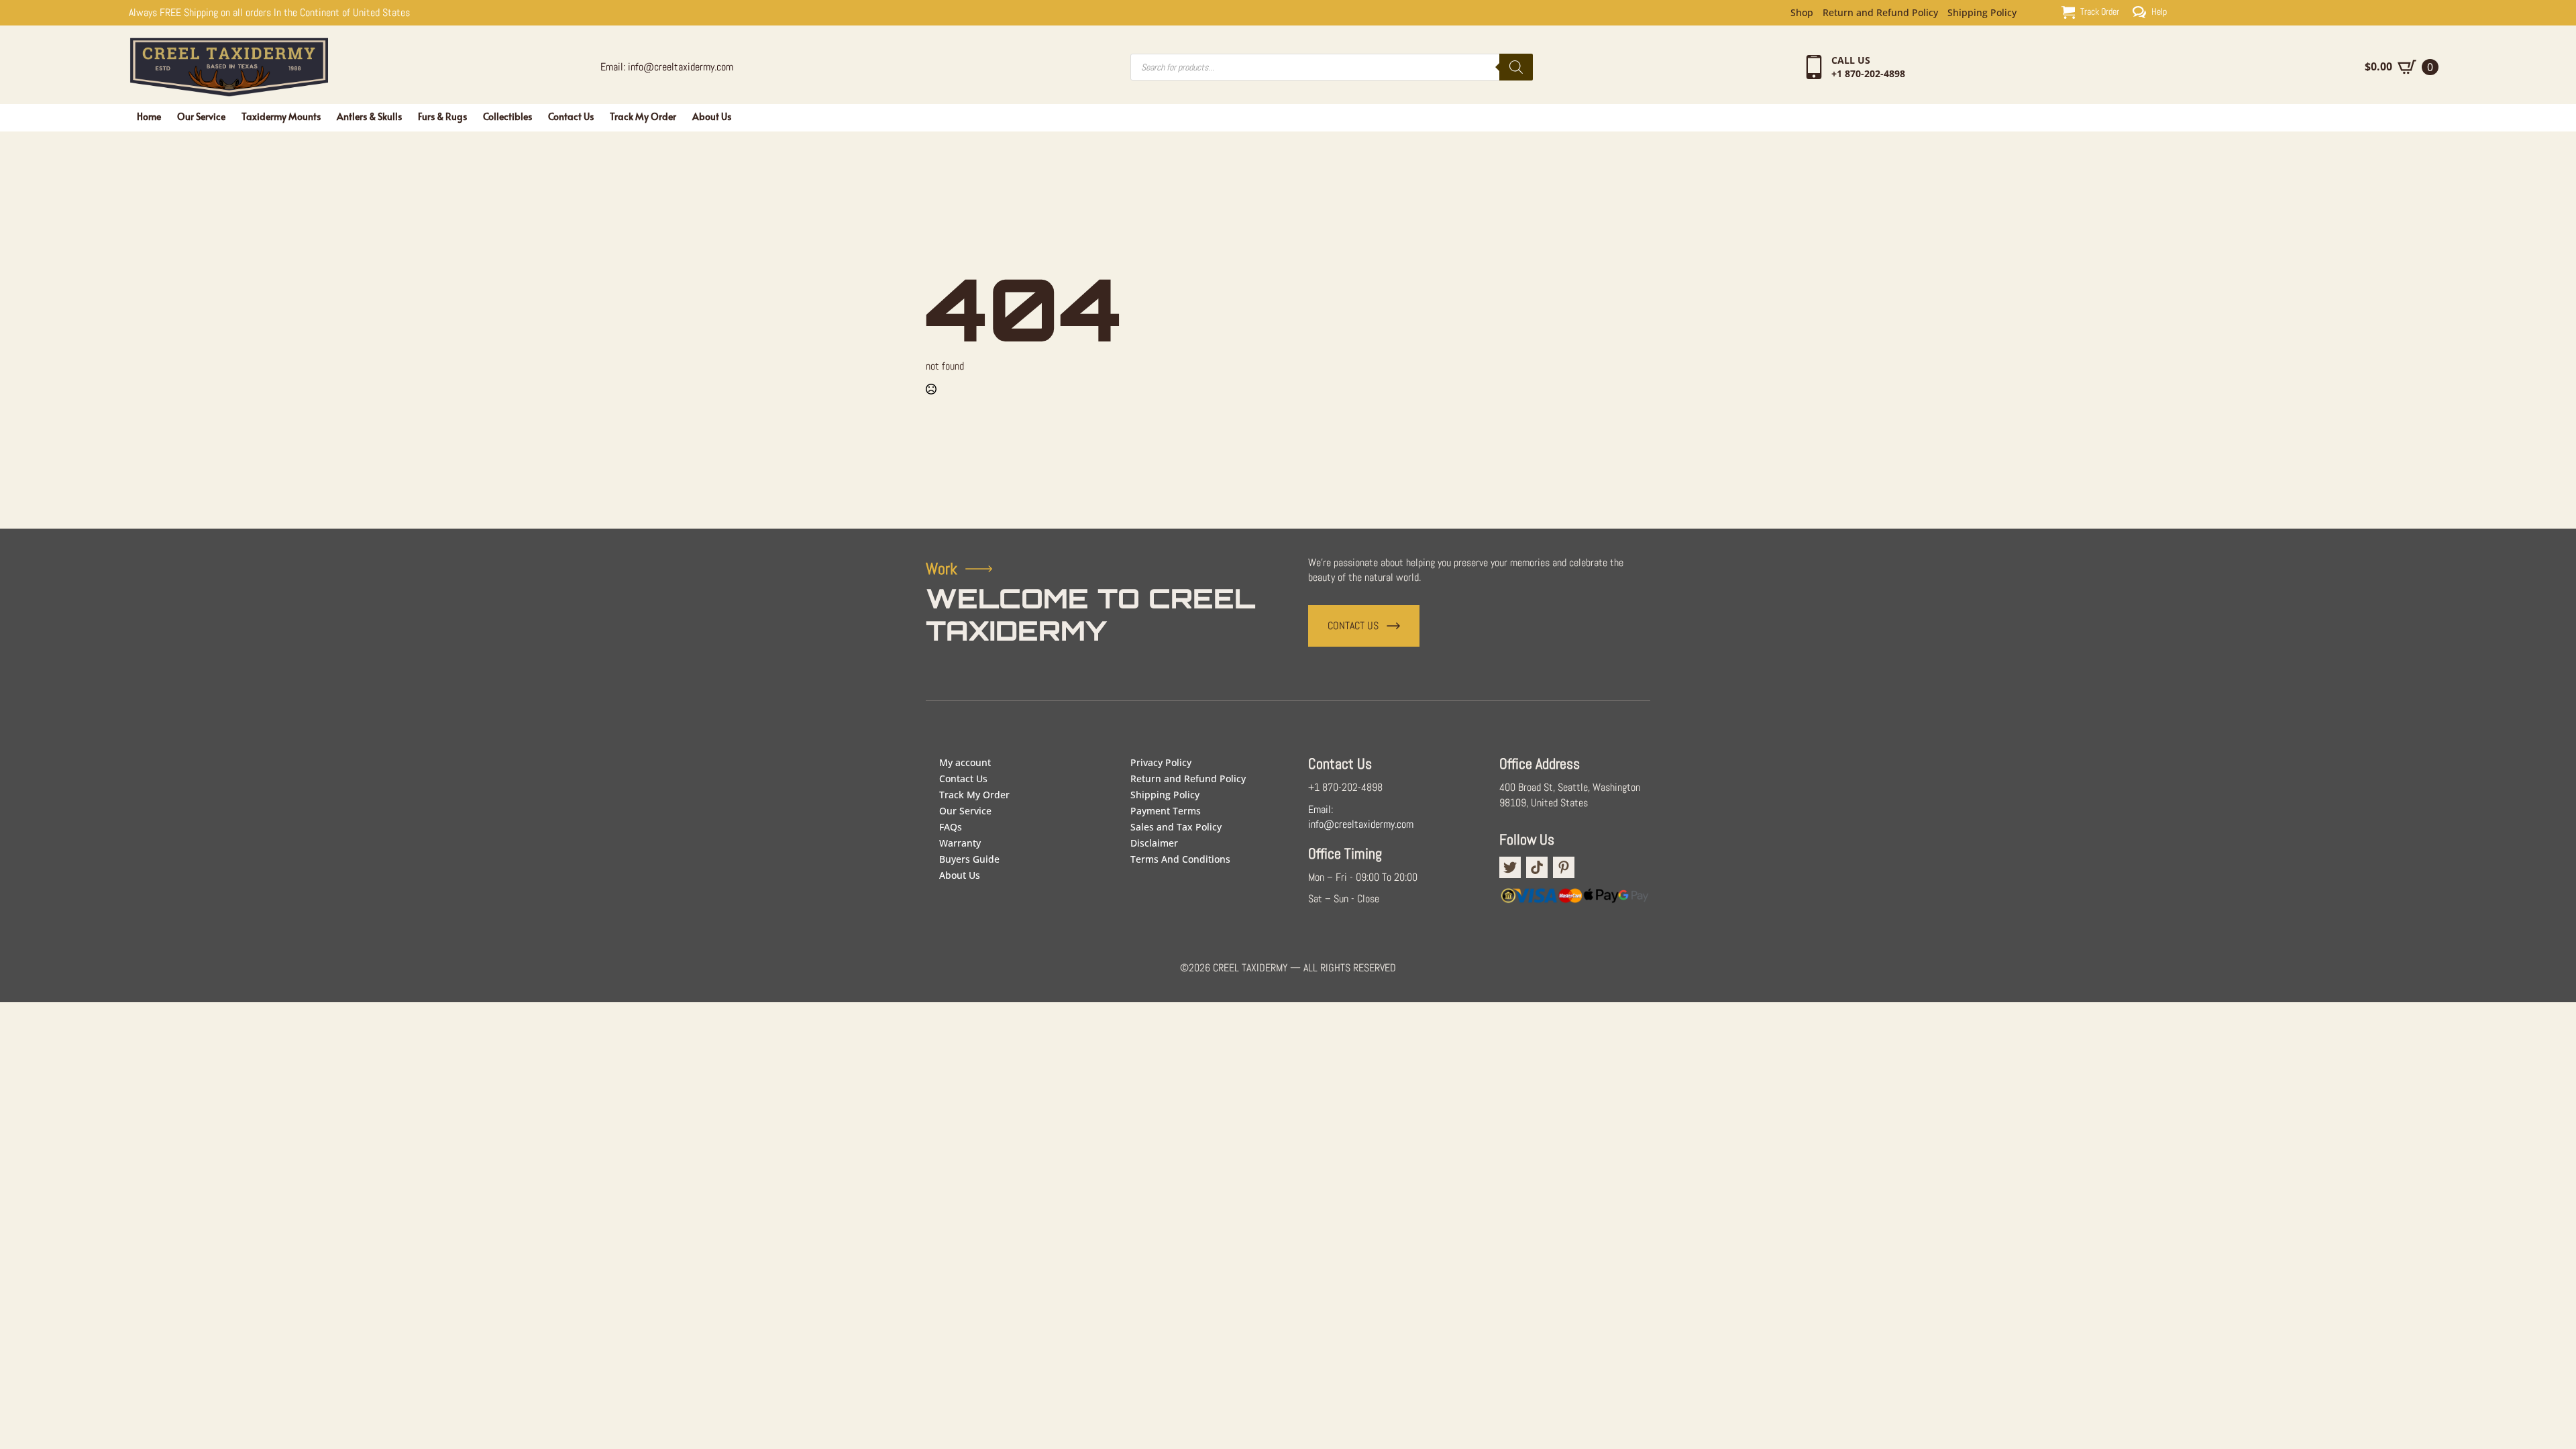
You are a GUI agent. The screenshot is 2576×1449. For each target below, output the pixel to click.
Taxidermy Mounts (281, 116)
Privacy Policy (1161, 762)
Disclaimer (1154, 843)
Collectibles (507, 116)
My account (965, 762)
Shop (1802, 13)
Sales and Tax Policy (1176, 827)
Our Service (201, 116)
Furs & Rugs (442, 116)
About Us (712, 116)
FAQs (951, 827)
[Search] (1516, 67)
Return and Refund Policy (1880, 13)
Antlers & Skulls (369, 116)
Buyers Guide (969, 859)
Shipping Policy (1982, 13)
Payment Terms (1166, 811)
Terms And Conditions (1180, 859)
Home (149, 116)
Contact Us (571, 116)
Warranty (960, 843)
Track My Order (643, 116)
